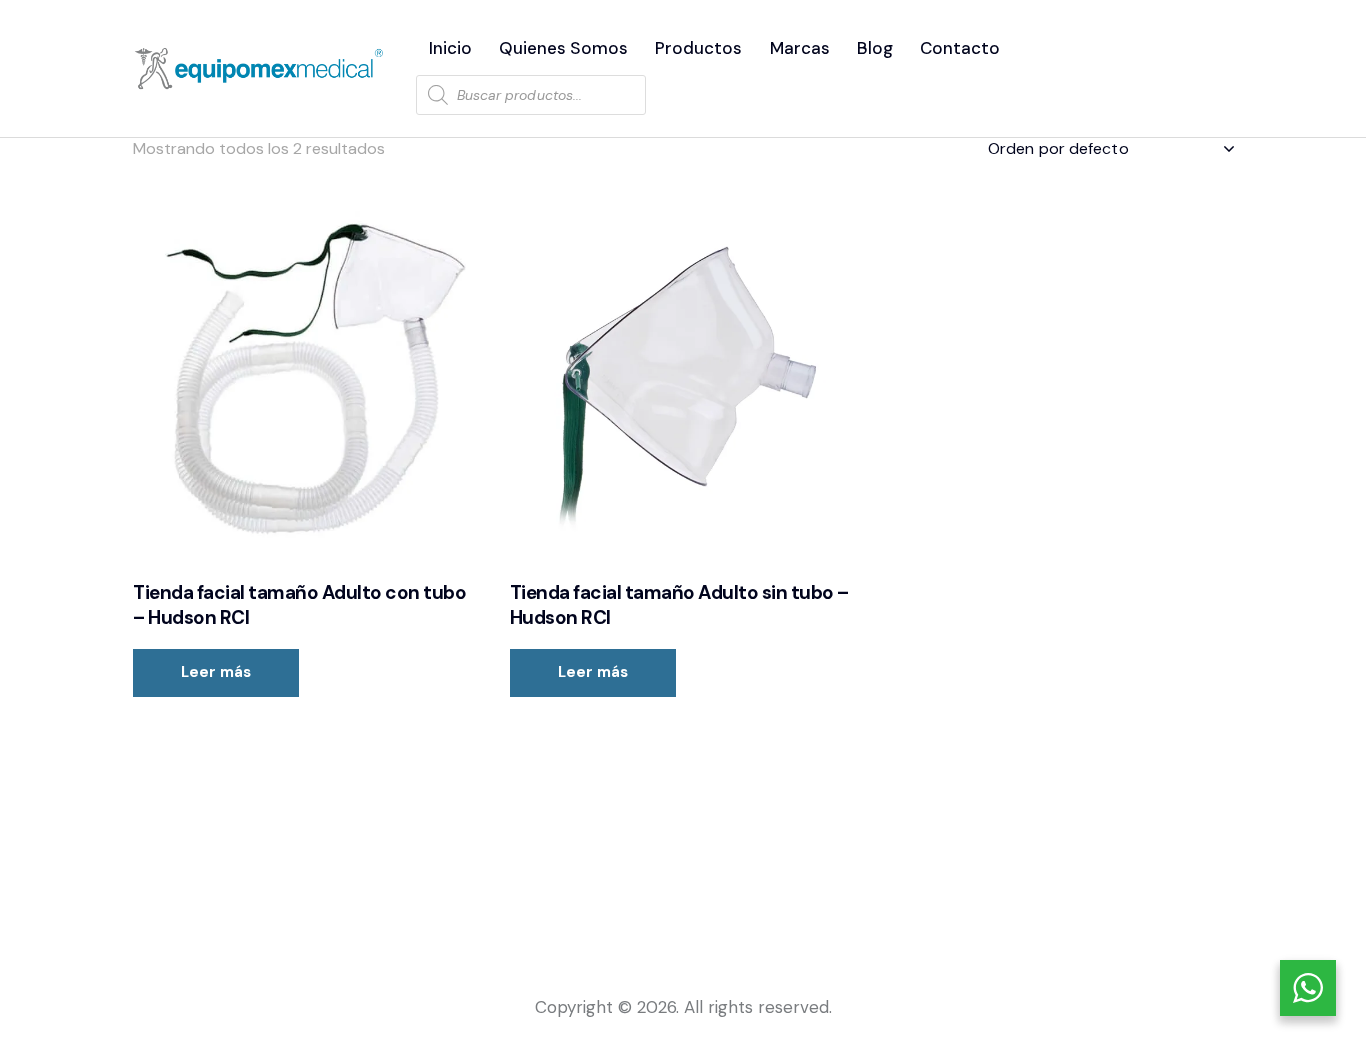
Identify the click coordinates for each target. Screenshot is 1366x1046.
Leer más (216, 672)
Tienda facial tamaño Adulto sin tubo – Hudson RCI (679, 605)
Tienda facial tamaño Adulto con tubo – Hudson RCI (299, 605)
